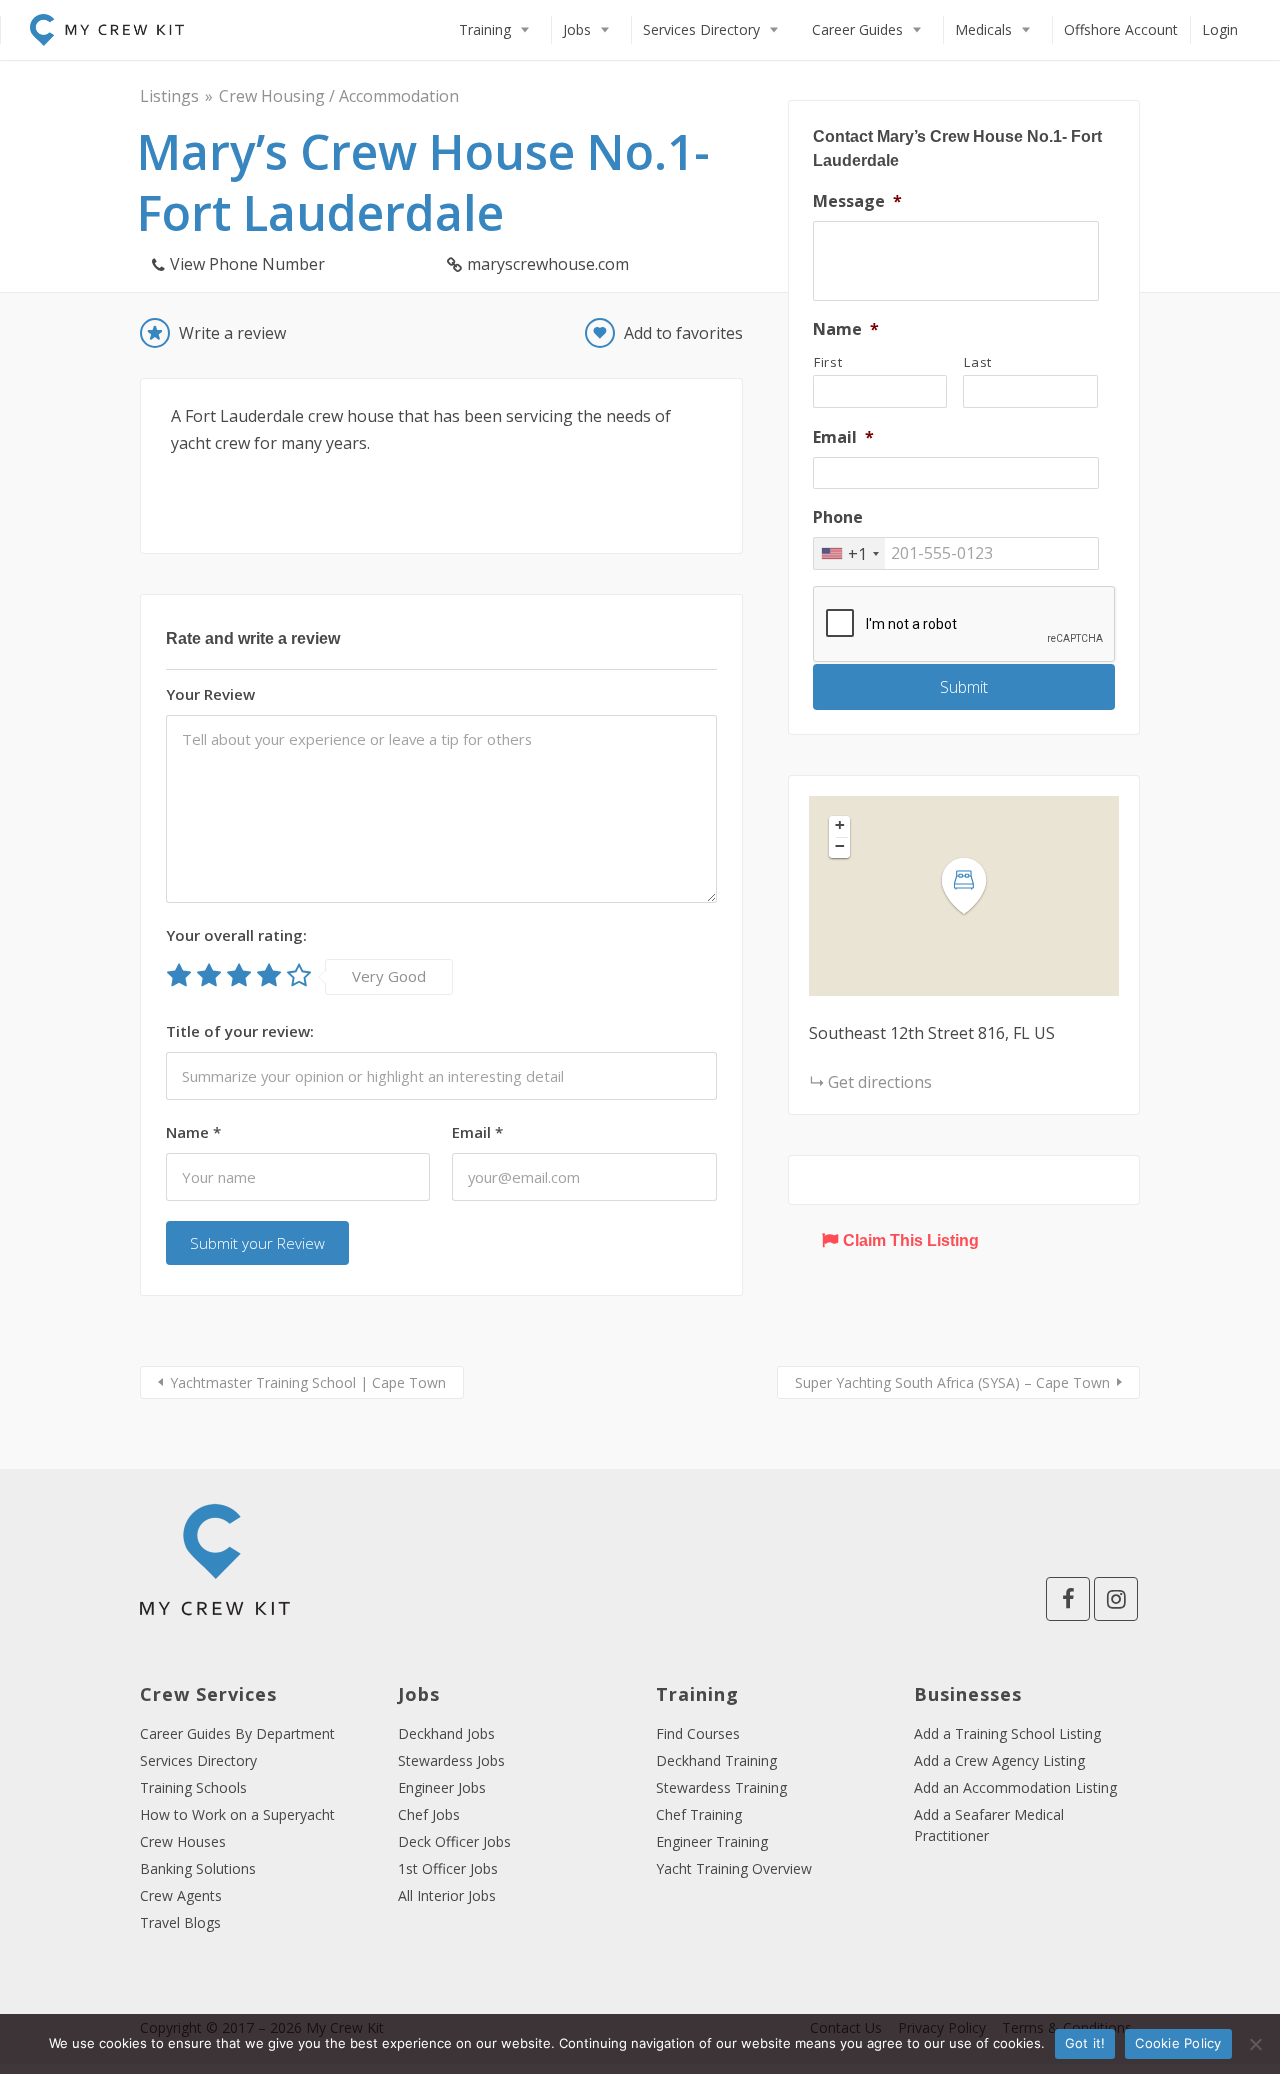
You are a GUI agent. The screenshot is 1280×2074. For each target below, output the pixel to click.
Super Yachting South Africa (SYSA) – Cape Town (952, 1382)
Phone (838, 517)
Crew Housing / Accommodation (339, 96)
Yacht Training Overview (734, 1868)
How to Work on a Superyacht (237, 1814)
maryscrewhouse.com (548, 264)
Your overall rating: (236, 935)
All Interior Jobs (447, 1895)
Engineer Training (712, 1841)
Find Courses (698, 1733)
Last (978, 362)
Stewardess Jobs (451, 1760)
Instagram (1116, 1599)
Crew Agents (181, 1895)
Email (477, 1132)
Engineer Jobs (442, 1787)
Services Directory (701, 29)
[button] (976, 886)
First (828, 362)
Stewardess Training (721, 1787)
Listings (169, 96)
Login (1220, 29)
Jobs (577, 29)
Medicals (983, 29)
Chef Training (699, 1814)
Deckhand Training (716, 1760)
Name (193, 1132)
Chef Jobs (429, 1814)
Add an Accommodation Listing (1015, 1787)
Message (857, 201)
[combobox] (849, 553)
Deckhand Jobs (446, 1733)
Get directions (880, 1082)
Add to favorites (683, 333)
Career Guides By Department (237, 1733)
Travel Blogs (180, 1922)
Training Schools (193, 1787)
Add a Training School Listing (1007, 1733)
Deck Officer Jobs (454, 1841)
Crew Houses (183, 1841)
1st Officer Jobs (448, 1868)
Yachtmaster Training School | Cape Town (308, 1382)
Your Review (210, 694)
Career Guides (857, 29)
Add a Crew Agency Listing (999, 1760)
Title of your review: (240, 1031)
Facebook (1068, 1599)
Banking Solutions (198, 1868)
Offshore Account (1121, 29)
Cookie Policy (1178, 2043)
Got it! (1085, 2043)
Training (485, 29)
